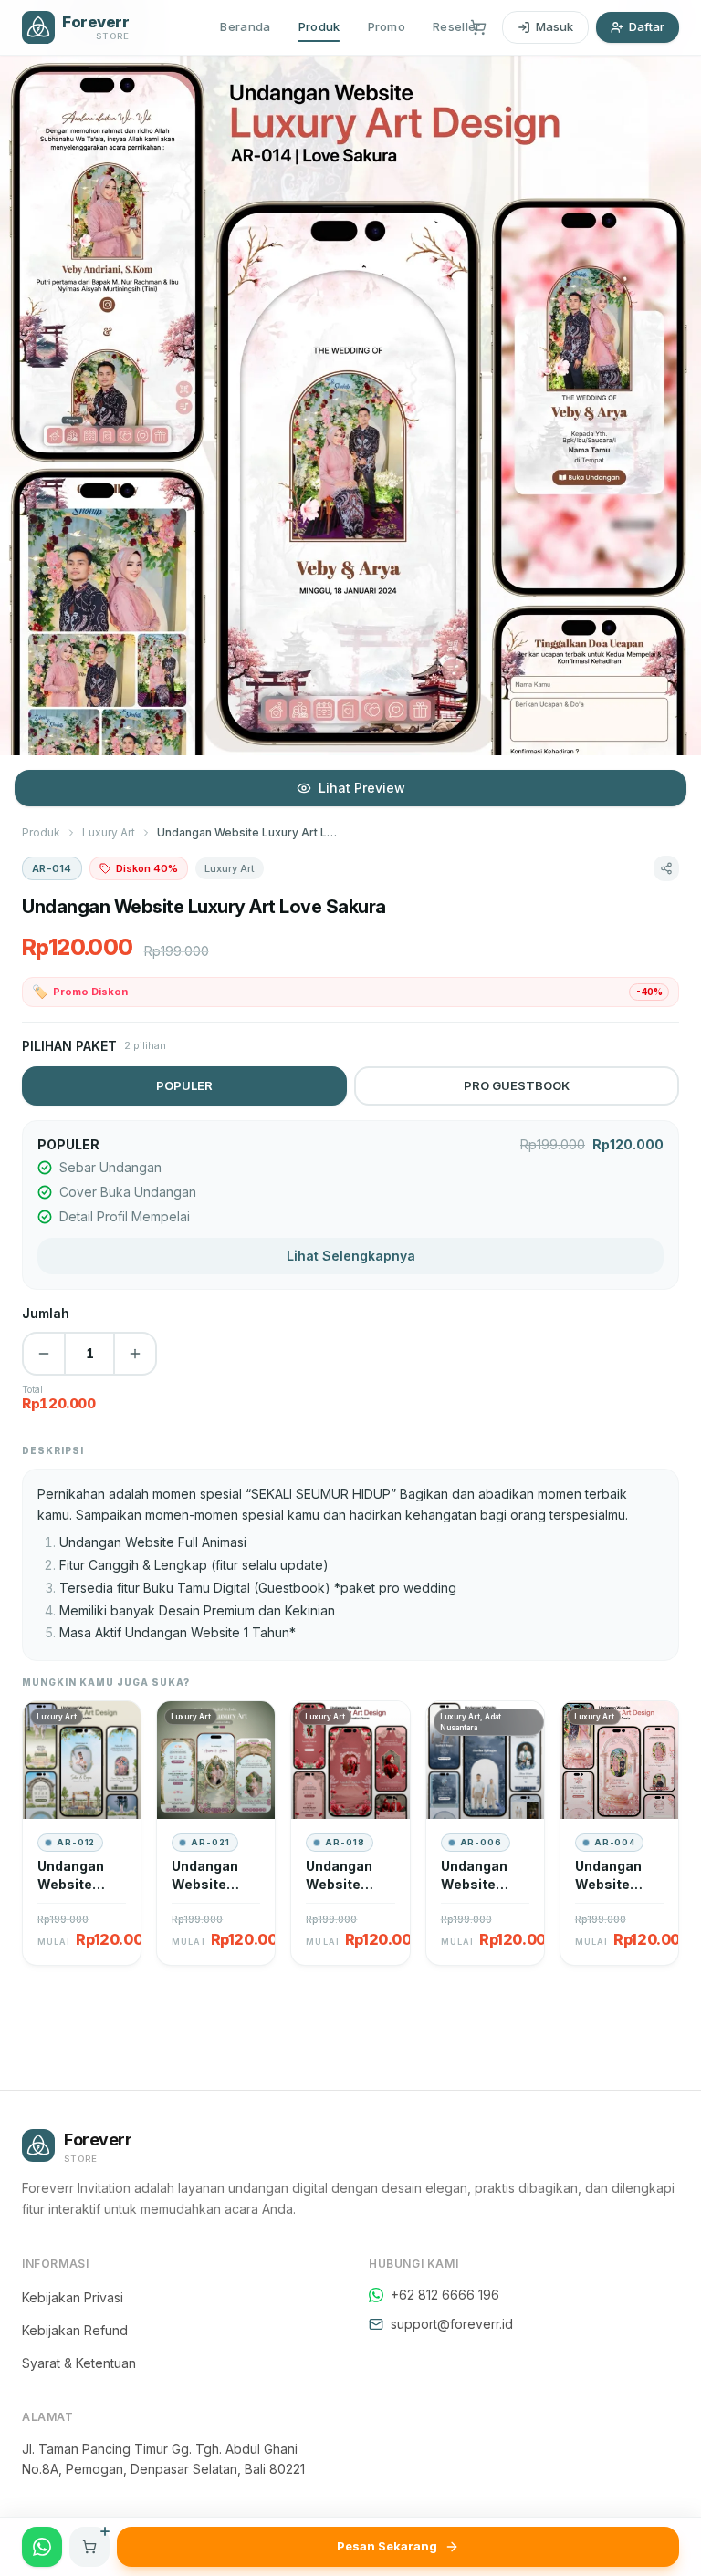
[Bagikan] (666, 868)
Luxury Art (109, 832)
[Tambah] (135, 1354)
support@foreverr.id (452, 2324)
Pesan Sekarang (387, 2546)
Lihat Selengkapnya (351, 1256)
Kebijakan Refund (75, 2330)
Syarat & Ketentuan (79, 2363)
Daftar (647, 26)
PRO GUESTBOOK (517, 1085)
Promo (387, 26)
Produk (319, 26)
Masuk (555, 26)
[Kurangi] (44, 1354)
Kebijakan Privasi (73, 2297)
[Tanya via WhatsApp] (42, 2547)
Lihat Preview (362, 788)
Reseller (457, 26)
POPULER (184, 1085)
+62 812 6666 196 (445, 2295)
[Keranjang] (478, 27)
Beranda (245, 26)
